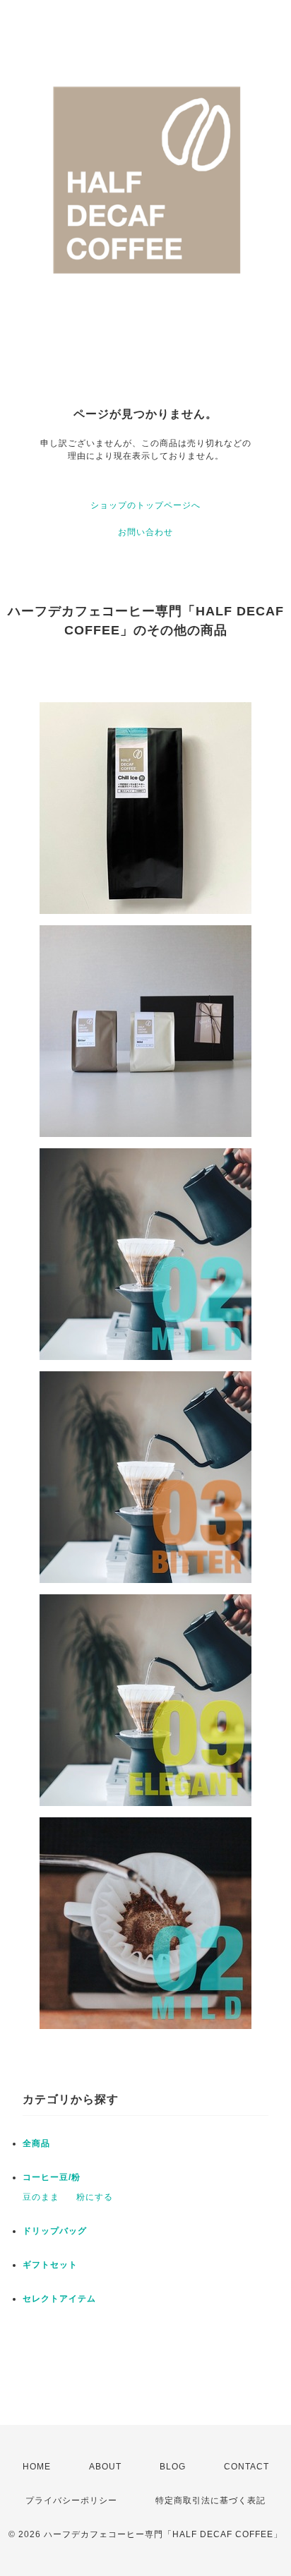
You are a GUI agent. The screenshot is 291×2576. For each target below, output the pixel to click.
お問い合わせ (145, 532)
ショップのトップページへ (145, 505)
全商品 (36, 2143)
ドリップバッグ (55, 2231)
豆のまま (41, 2197)
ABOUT (105, 2467)
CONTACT (247, 2467)
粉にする (95, 2197)
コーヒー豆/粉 (52, 2177)
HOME (37, 2467)
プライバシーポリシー (71, 2500)
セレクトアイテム (59, 2299)
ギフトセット (50, 2265)
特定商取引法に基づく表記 (210, 2500)
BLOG (173, 2467)
